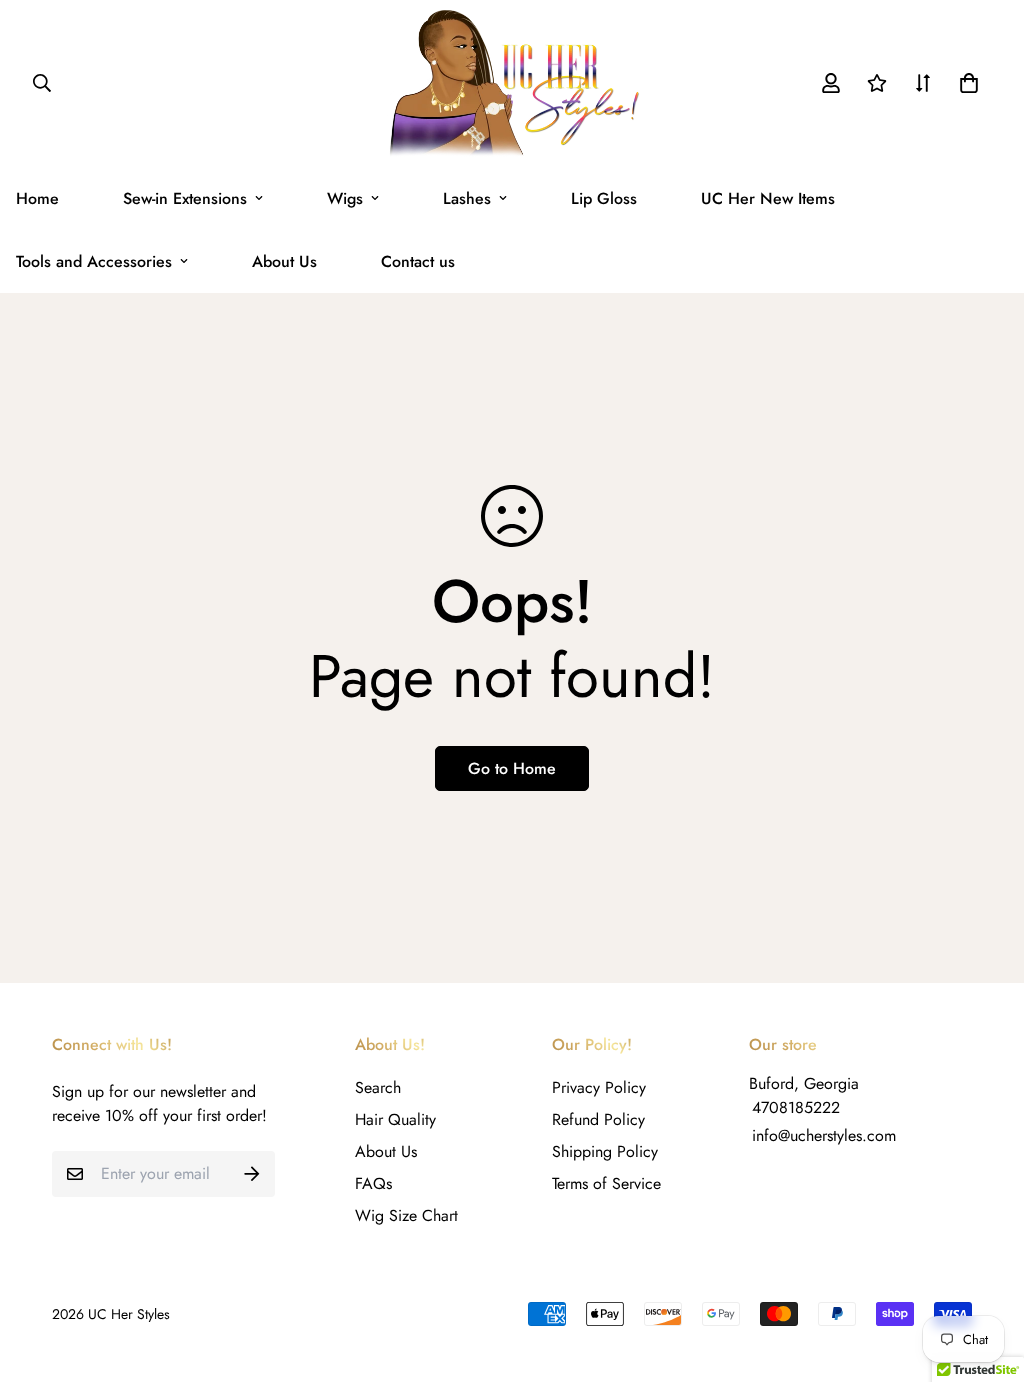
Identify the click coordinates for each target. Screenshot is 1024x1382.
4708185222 (796, 1107)
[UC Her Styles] (512, 83)
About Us (284, 261)
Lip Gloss (604, 198)
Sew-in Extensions (185, 198)
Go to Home (512, 768)
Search (378, 1087)
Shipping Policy (605, 1151)
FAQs (373, 1183)
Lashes (467, 198)
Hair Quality (395, 1119)
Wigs (345, 198)
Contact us (418, 261)
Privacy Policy (599, 1087)
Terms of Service (606, 1183)
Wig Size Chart (406, 1215)
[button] (965, 83)
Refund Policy (598, 1119)
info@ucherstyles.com (824, 1135)
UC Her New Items (768, 198)
